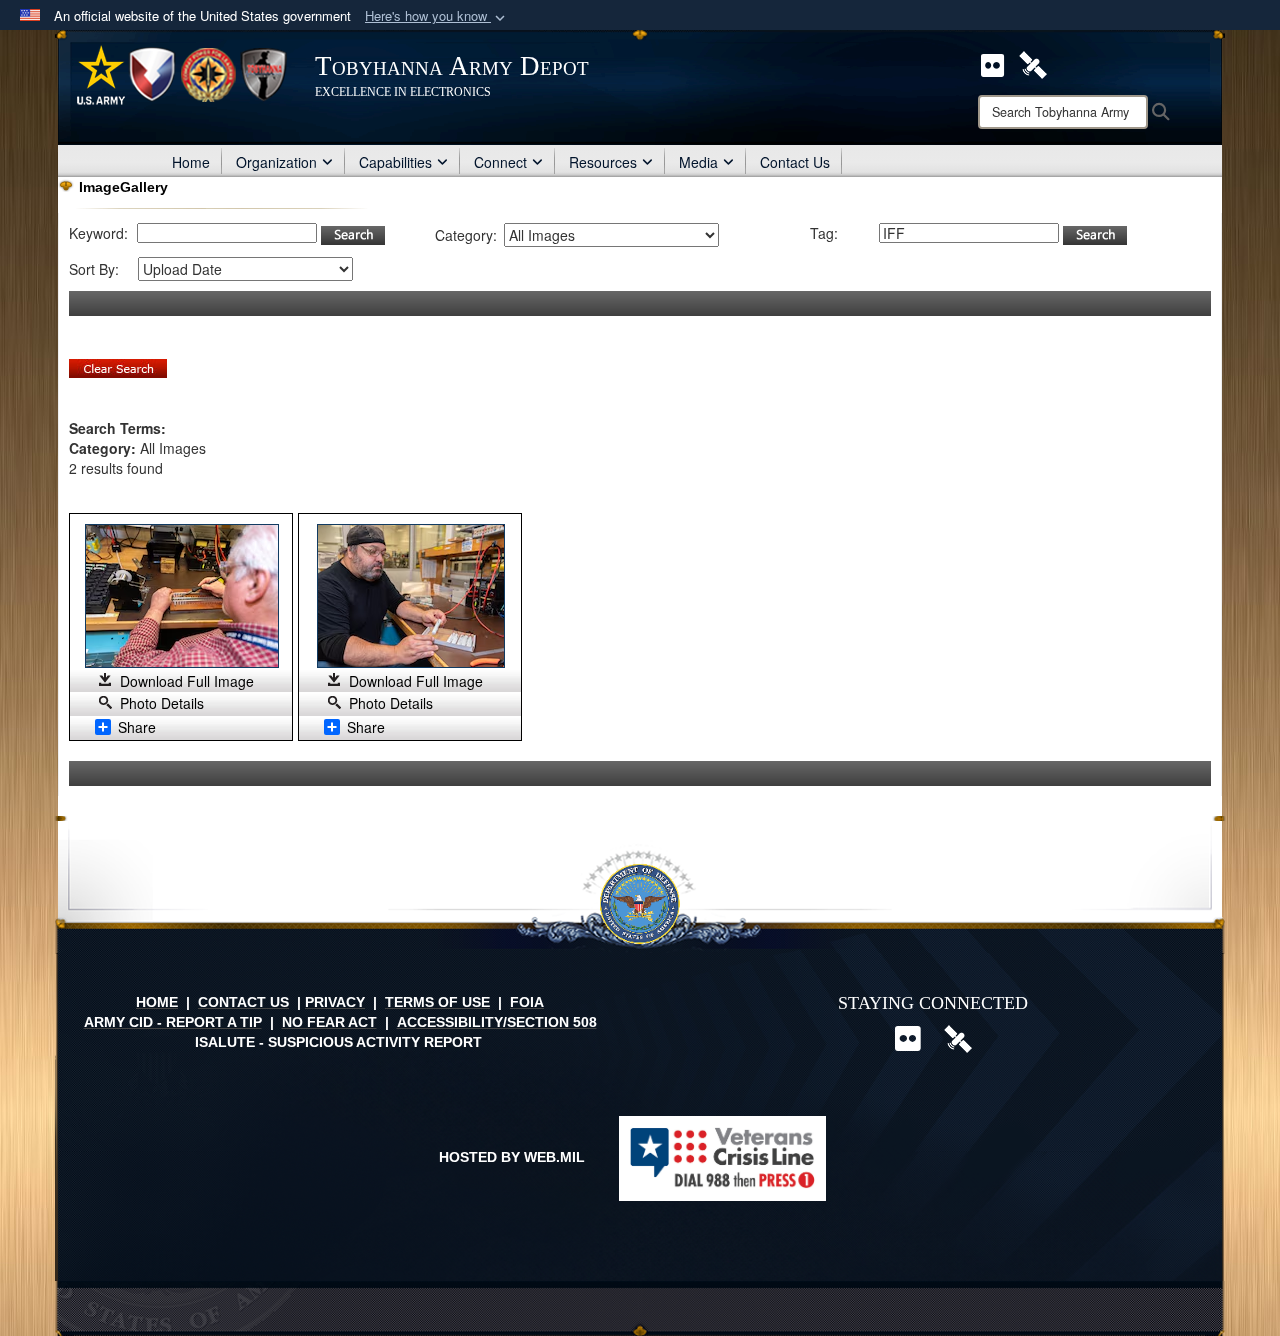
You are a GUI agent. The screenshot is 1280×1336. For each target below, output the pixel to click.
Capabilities (395, 162)
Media (698, 162)
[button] (437, 16)
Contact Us (795, 162)
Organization (276, 162)
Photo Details (162, 703)
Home (191, 162)
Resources (603, 162)
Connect (500, 162)
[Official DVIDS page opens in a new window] (1033, 63)
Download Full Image (187, 681)
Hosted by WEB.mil (512, 1157)
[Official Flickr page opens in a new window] (992, 63)
